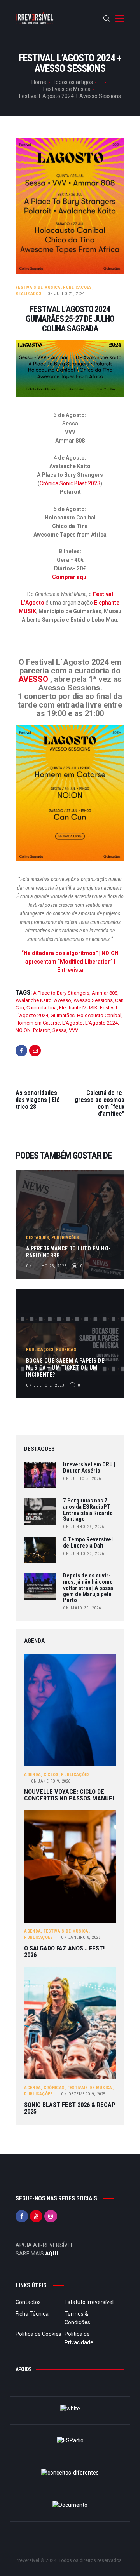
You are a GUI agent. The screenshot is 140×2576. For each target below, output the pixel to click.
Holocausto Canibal (99, 1015)
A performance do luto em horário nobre (68, 1252)
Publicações (77, 287)
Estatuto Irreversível (89, 2302)
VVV (73, 1030)
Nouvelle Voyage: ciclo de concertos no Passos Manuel (70, 1795)
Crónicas (54, 2088)
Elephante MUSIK (78, 1008)
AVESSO (33, 679)
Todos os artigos (73, 82)
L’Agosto (73, 1023)
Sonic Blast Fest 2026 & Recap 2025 (70, 2108)
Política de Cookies (38, 2334)
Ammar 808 (105, 993)
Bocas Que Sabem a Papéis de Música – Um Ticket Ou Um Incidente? (65, 1368)
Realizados (29, 294)
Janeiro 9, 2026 (51, 1781)
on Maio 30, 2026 (82, 1608)
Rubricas (66, 1350)
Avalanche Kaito (34, 1000)
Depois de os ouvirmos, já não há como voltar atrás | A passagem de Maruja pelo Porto (89, 1588)
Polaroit (42, 1030)
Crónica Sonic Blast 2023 (70, 483)
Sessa (59, 1030)
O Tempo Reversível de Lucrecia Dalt (88, 1543)
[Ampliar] (114, 350)
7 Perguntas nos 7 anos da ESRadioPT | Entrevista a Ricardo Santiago (88, 1510)
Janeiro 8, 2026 (81, 1937)
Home (39, 82)
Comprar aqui (70, 577)
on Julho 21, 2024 (66, 294)
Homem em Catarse (38, 1023)
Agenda (32, 1775)
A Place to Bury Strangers (61, 993)
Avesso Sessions (93, 1000)
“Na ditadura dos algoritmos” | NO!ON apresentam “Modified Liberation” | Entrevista (70, 962)
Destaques (38, 1238)
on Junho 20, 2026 (84, 1554)
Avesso (63, 1000)
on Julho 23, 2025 (46, 1266)
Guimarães (63, 1015)
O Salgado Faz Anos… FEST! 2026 (64, 1952)
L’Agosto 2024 (101, 1023)
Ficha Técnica (32, 2314)
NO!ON (23, 1030)
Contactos (28, 2302)
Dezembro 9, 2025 (83, 2094)
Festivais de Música (67, 89)
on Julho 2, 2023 (45, 1385)
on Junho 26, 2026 (84, 1527)
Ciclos (51, 1775)
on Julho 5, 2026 (82, 1479)
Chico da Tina (42, 1008)
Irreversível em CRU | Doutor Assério (89, 1468)
